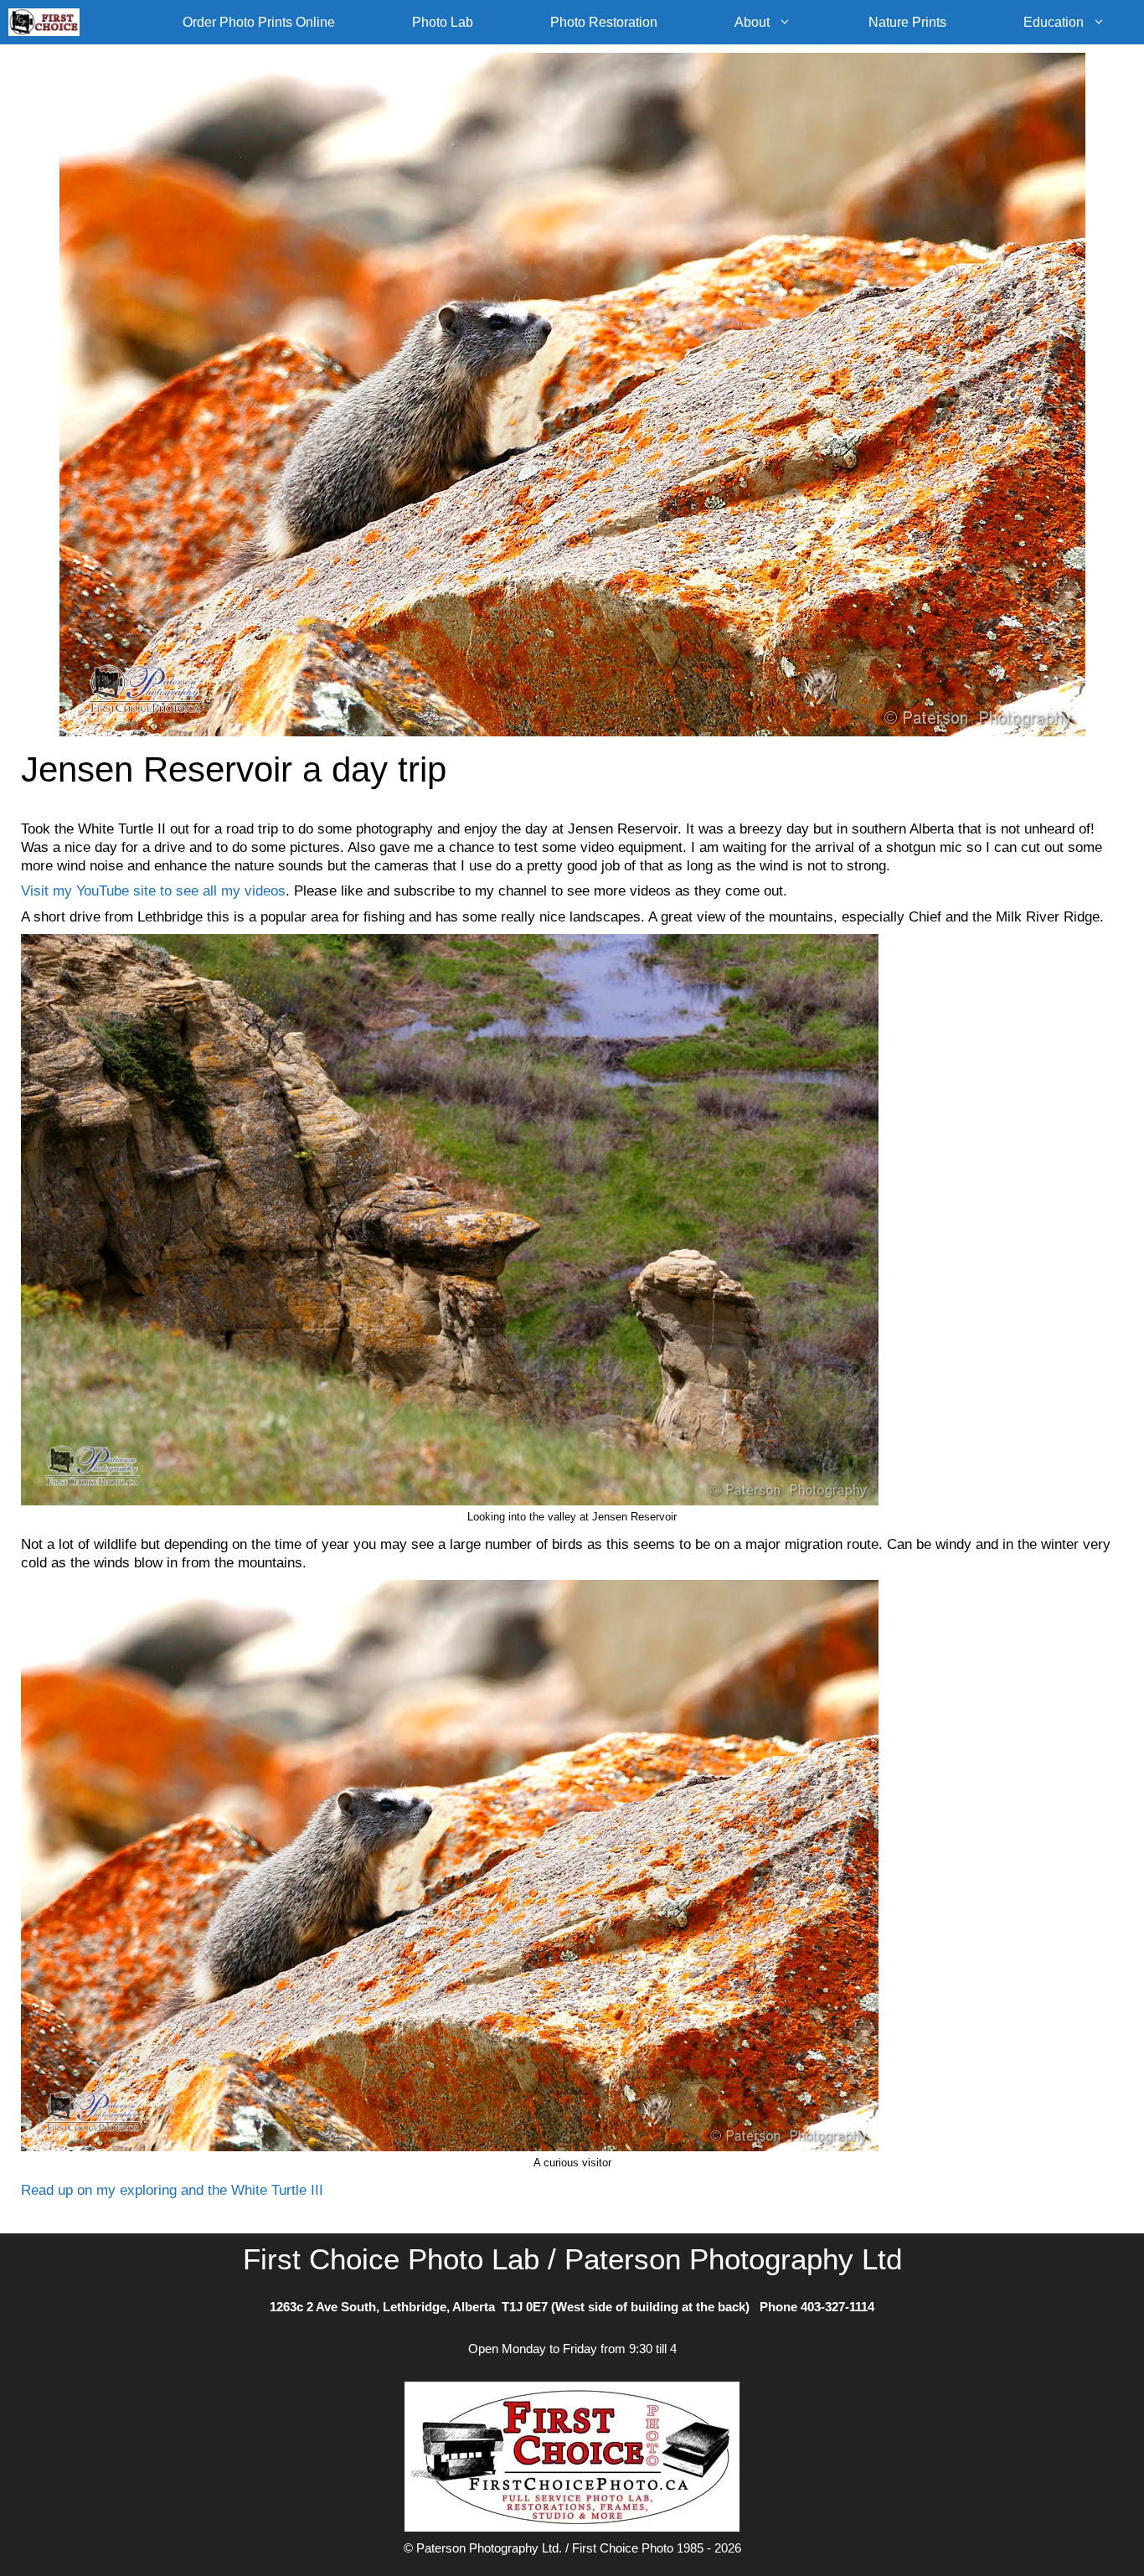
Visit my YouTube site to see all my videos (153, 891)
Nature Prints (907, 22)
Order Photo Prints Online (259, 22)
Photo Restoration (604, 22)
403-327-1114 (837, 2307)
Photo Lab (443, 22)
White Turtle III (277, 2190)
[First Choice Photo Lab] (48, 22)
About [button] (752, 22)
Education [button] (1054, 22)
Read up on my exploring (99, 2190)
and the (204, 2190)
